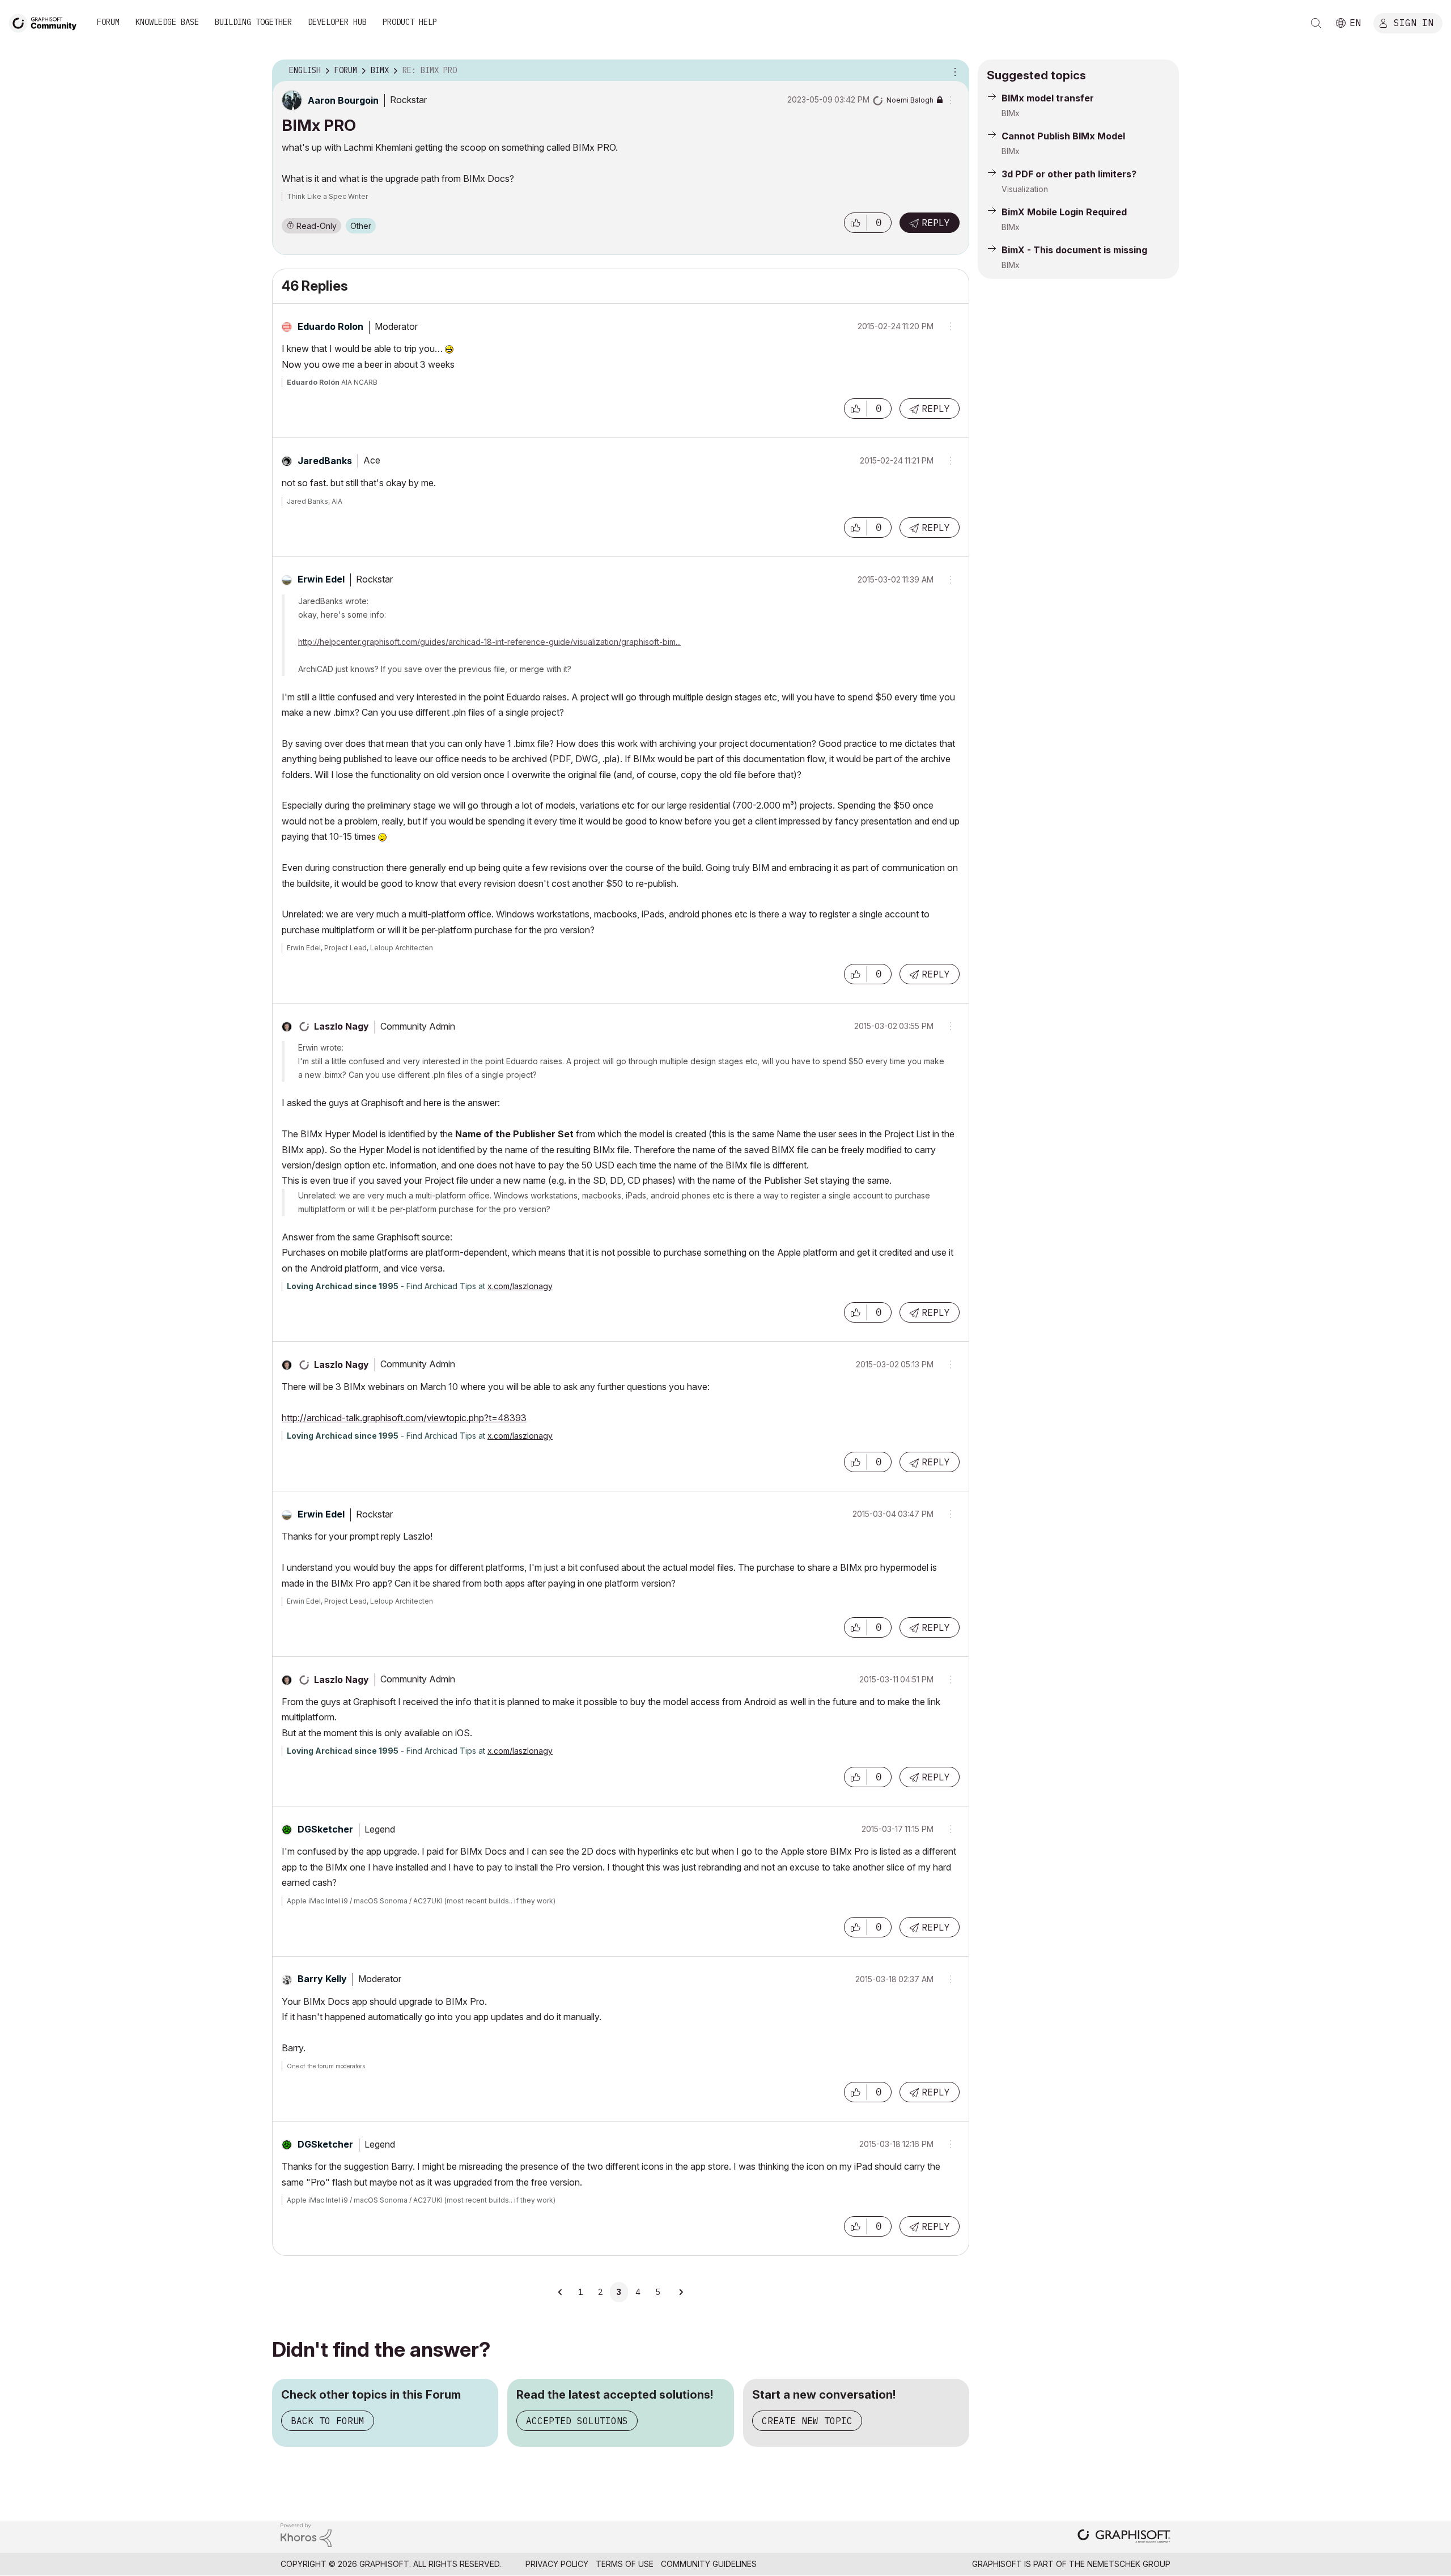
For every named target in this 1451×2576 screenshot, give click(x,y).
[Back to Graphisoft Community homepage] (46, 22)
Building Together (253, 22)
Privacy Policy (557, 2564)
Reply (936, 223)
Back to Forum (328, 2421)
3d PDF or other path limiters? (1069, 174)
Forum (108, 22)
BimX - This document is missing (1074, 250)
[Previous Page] (561, 2292)
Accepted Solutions (577, 2421)
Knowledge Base (167, 22)
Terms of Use (625, 2564)
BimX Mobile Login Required (1064, 212)
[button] (855, 223)
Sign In (1414, 22)
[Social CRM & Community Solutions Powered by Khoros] (306, 2534)
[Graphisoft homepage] (1124, 2537)
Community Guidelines (709, 2564)
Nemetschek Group (1129, 2564)
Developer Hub (337, 22)
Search (1316, 23)
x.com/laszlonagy (520, 1286)
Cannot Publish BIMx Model (1063, 136)
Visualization (1025, 189)
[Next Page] (681, 2292)
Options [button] (953, 71)
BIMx (1011, 113)
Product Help (410, 22)
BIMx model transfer (1048, 98)
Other (361, 226)
